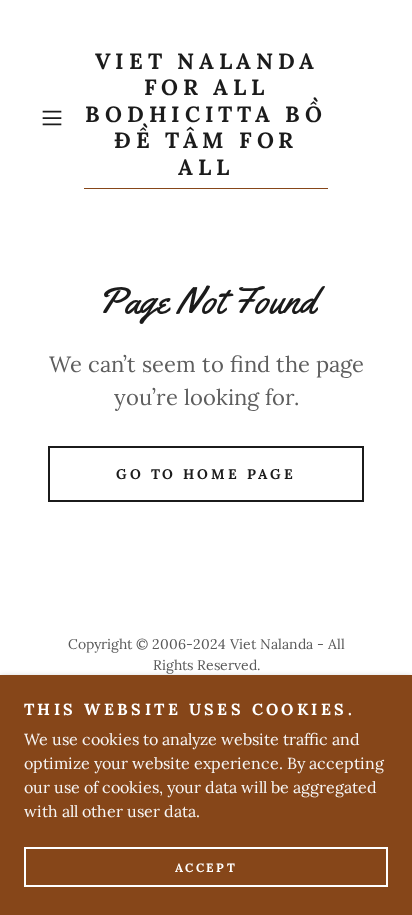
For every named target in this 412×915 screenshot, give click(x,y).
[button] (58, 118)
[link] (206, 118)
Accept (206, 867)
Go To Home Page (206, 474)
